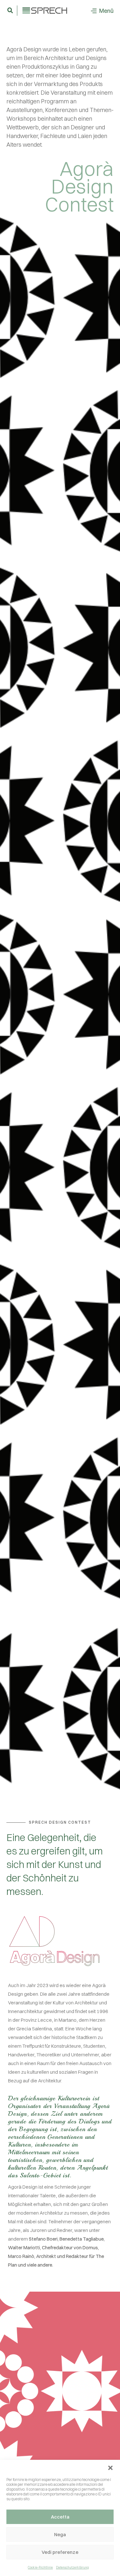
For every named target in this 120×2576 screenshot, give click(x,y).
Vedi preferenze (60, 2552)
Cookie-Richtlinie (40, 2567)
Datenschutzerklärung (72, 2567)
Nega (60, 2534)
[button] (110, 2468)
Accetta (60, 2517)
